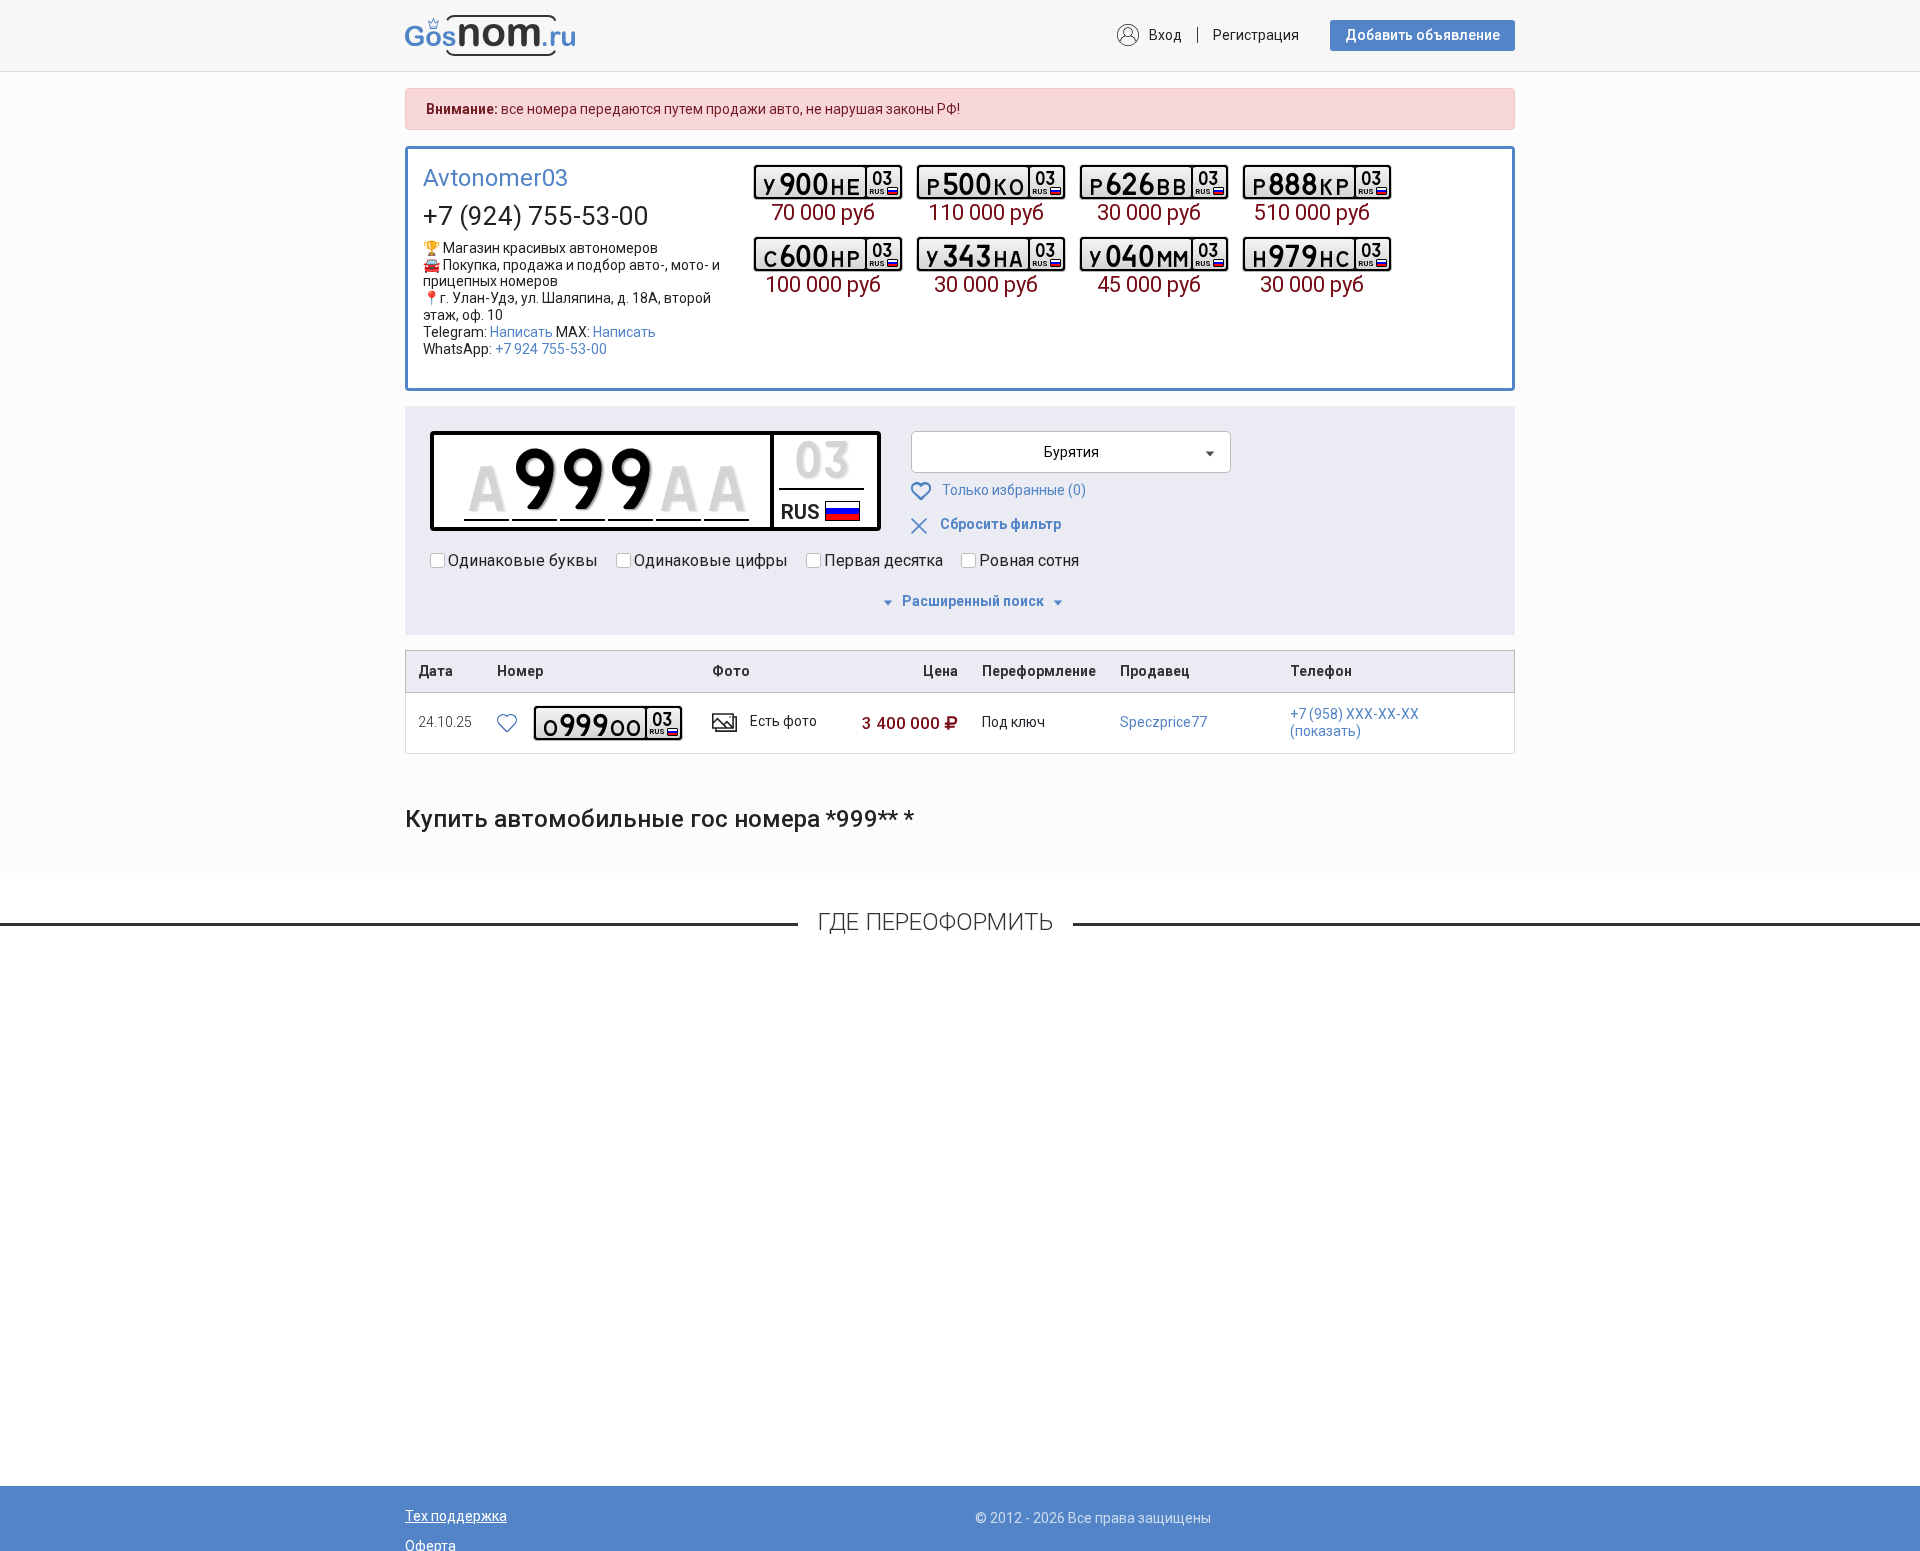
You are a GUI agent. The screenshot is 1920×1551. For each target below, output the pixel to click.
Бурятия (1071, 452)
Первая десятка (883, 560)
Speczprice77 (1163, 722)
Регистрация (1256, 35)
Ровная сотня (1029, 560)
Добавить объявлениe (1422, 35)
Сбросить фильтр (999, 524)
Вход (1165, 35)
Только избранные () (1012, 490)
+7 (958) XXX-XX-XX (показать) (1354, 722)
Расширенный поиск (973, 601)
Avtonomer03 (495, 178)
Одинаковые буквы (523, 560)
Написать (521, 332)
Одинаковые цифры (711, 560)
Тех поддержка (456, 1516)
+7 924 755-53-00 (551, 349)
